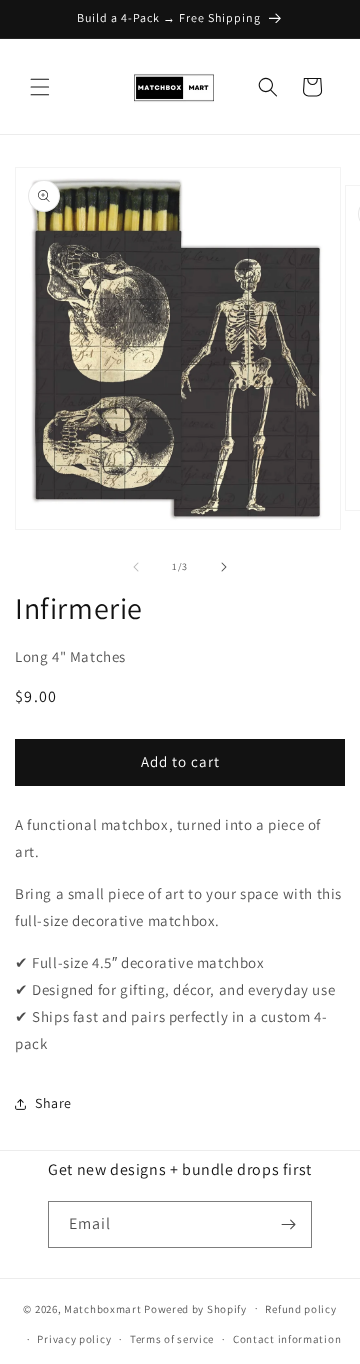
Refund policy (300, 1309)
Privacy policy (74, 1339)
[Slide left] (136, 567)
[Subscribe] (289, 1224)
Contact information (287, 1339)
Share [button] (53, 1103)
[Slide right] (224, 567)
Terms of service (172, 1339)
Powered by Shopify (195, 1308)
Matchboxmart (102, 1308)
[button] (40, 87)
